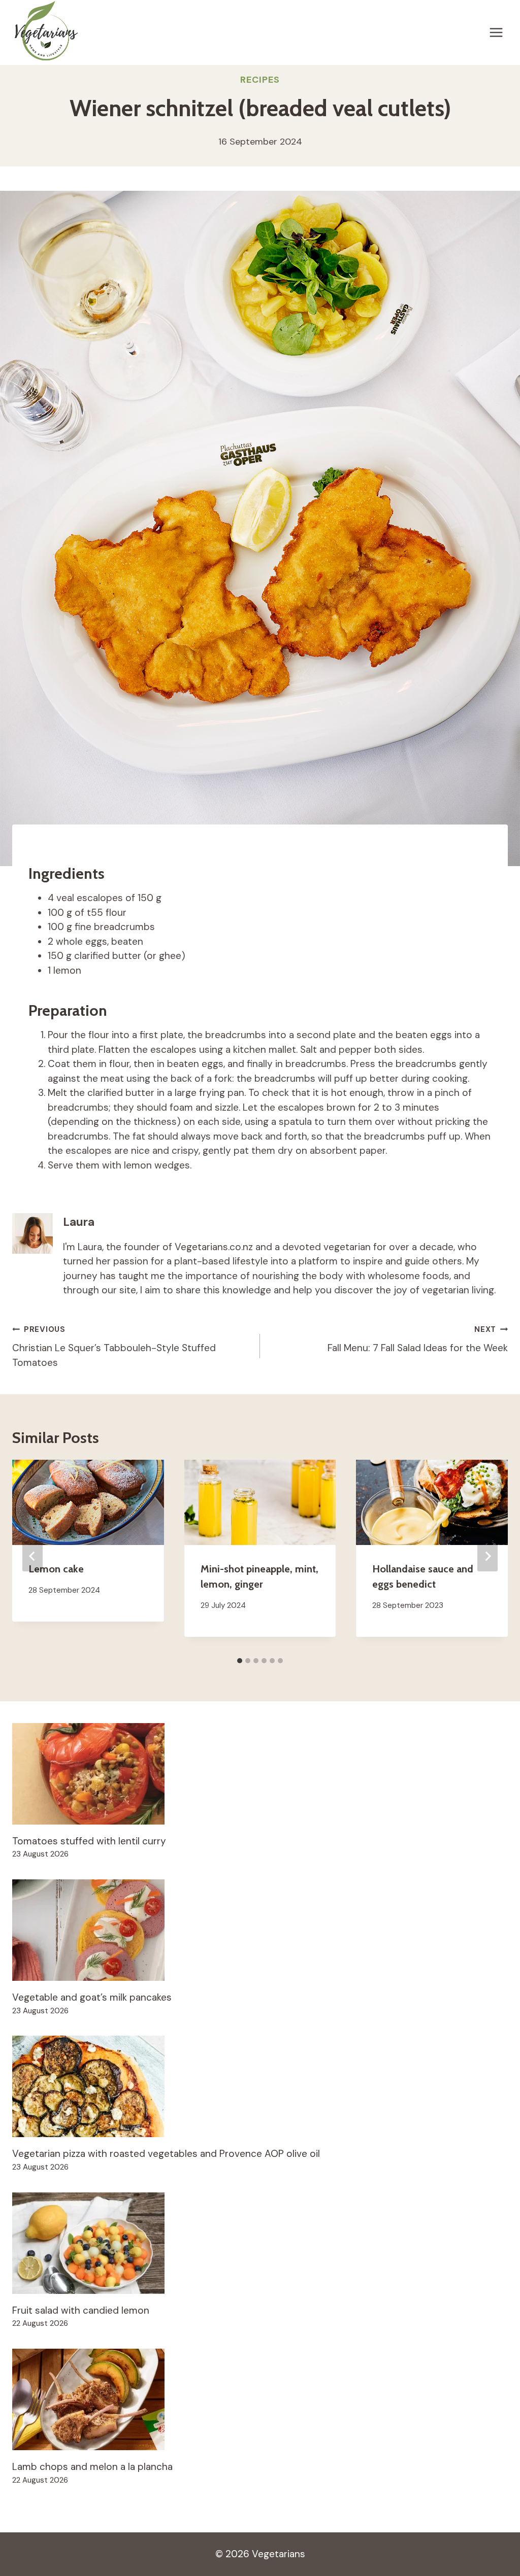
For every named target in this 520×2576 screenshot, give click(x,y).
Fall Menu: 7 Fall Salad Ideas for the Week (418, 1339)
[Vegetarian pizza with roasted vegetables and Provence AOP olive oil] (260, 2086)
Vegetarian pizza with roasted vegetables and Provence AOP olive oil (166, 2154)
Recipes (260, 80)
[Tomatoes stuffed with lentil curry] (260, 1774)
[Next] (487, 1556)
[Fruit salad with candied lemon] (260, 2243)
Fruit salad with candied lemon (81, 2310)
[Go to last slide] (32, 1556)
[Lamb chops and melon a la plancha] (260, 2399)
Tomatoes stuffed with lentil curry (89, 1841)
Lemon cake (56, 1569)
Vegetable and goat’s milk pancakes (92, 1997)
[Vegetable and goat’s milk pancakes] (260, 1930)
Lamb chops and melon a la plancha (92, 2467)
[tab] (240, 1661)
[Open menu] (496, 32)
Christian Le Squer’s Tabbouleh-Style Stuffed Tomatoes (114, 1347)
